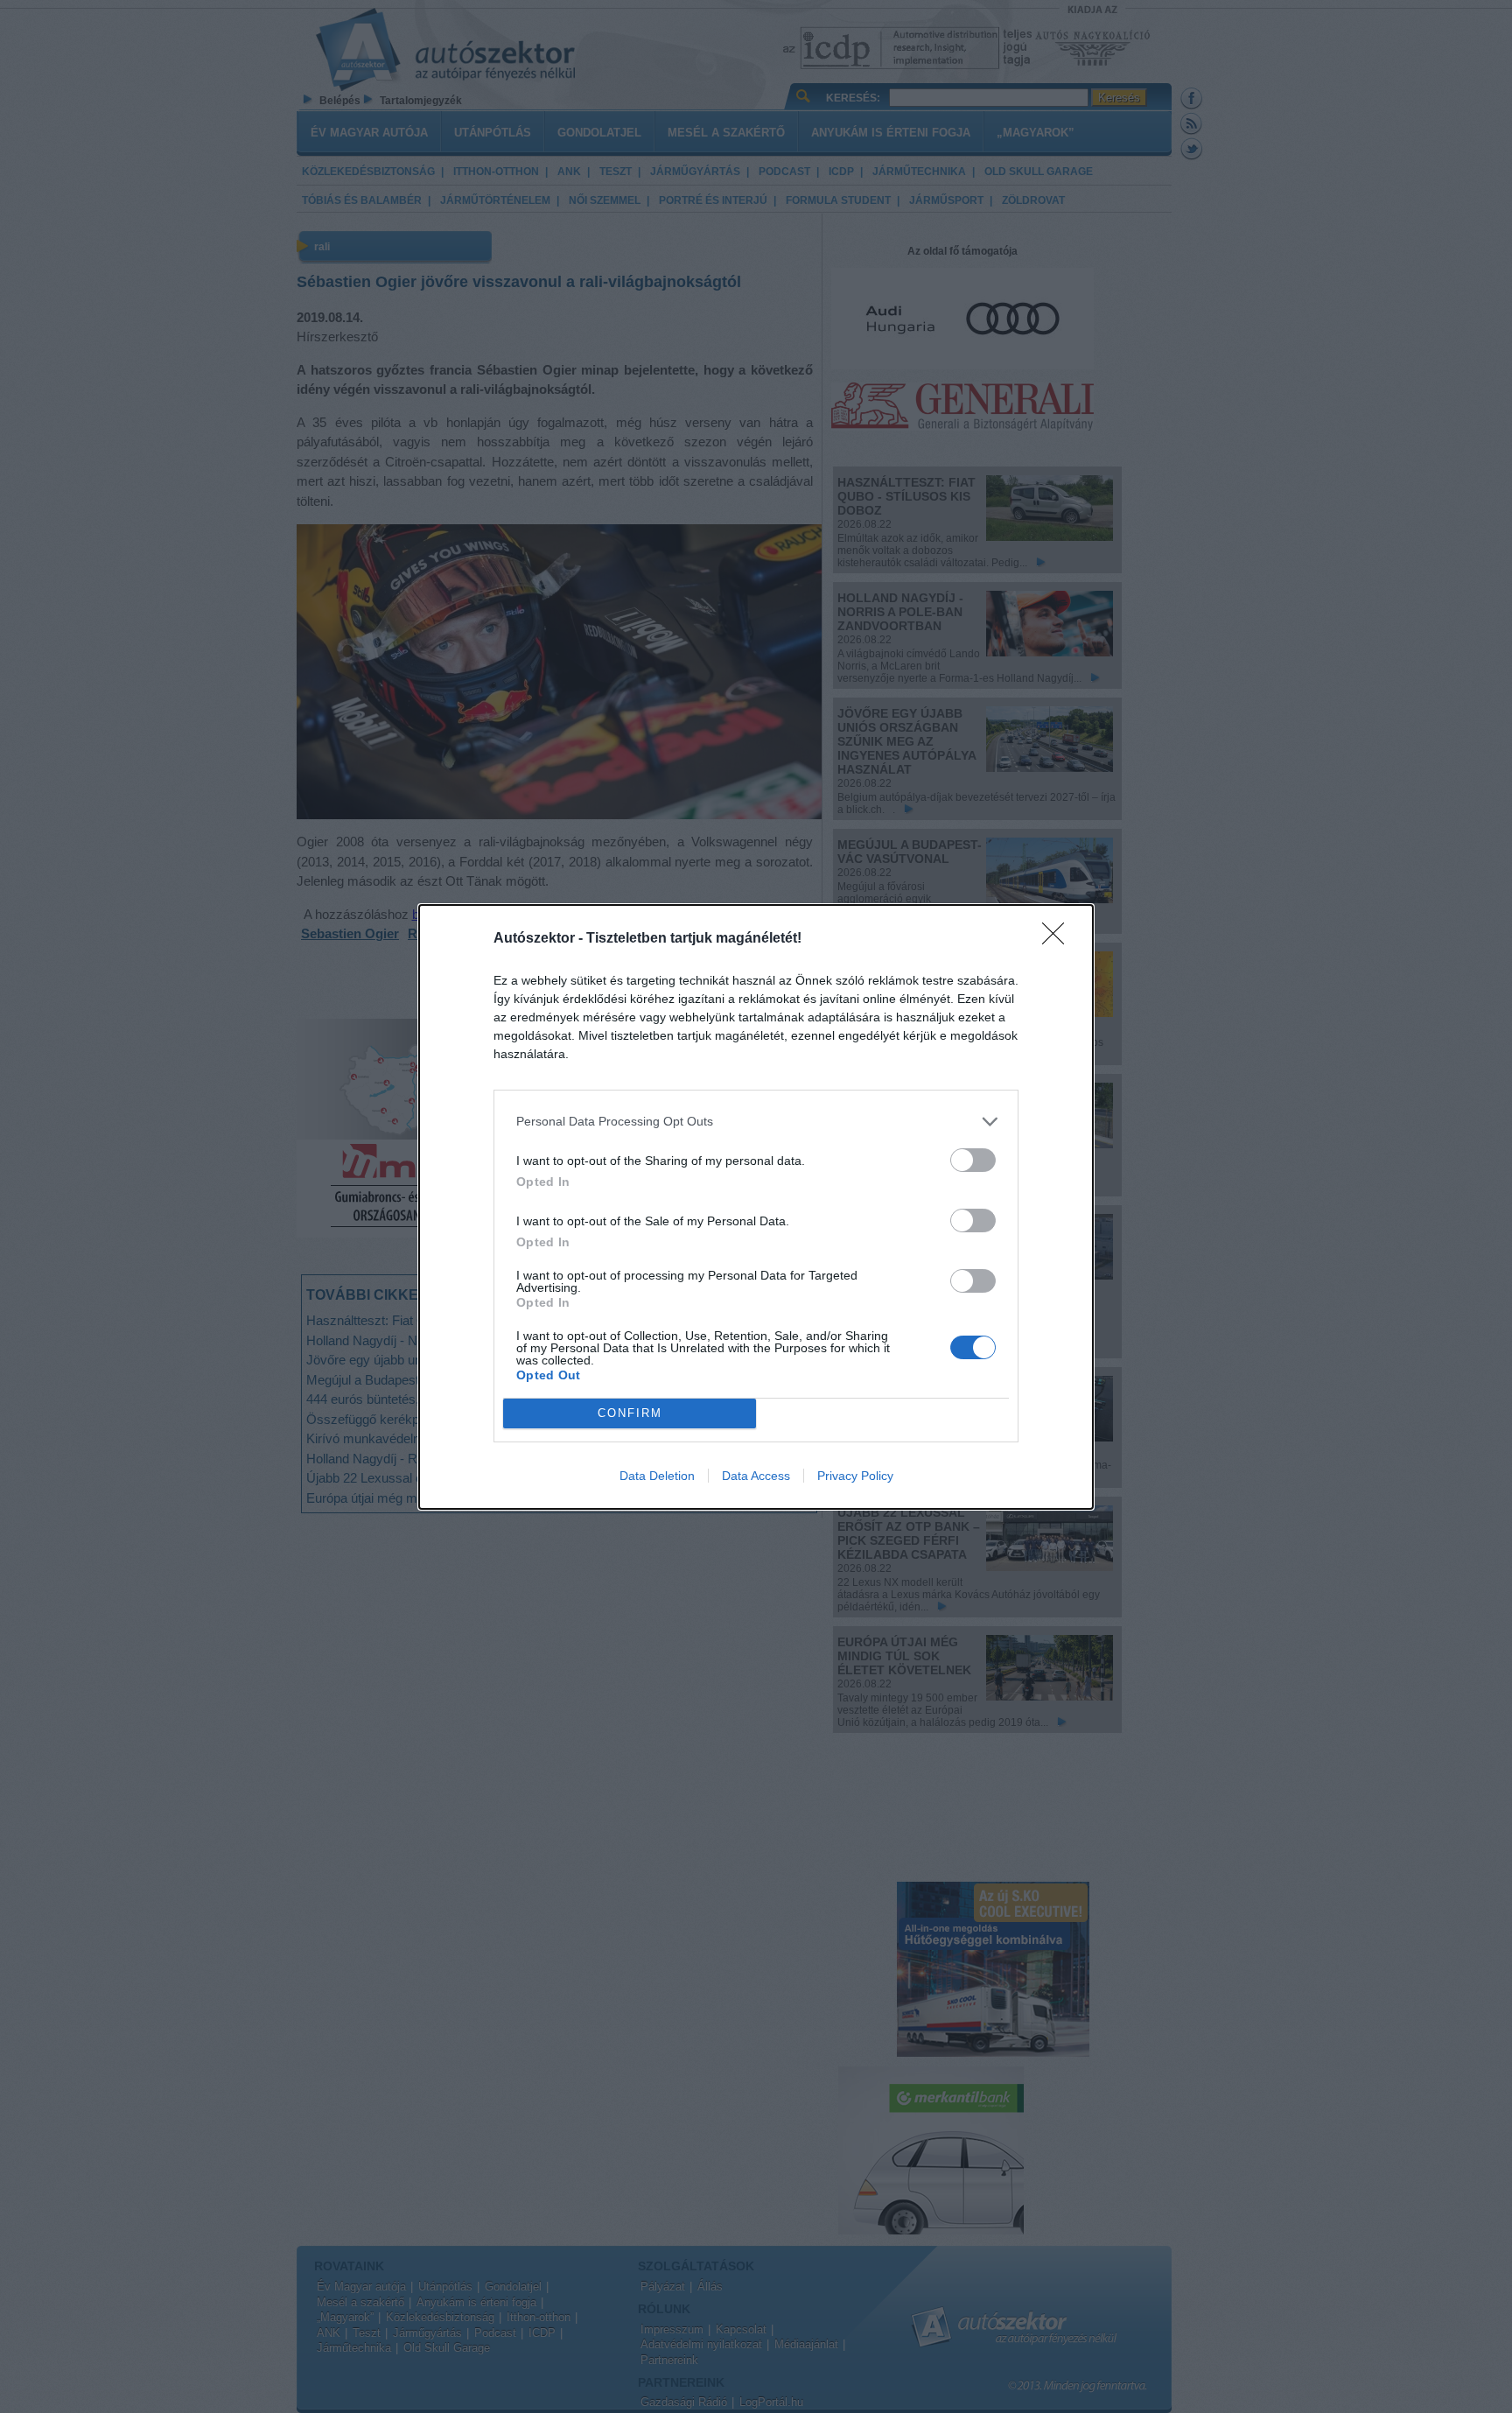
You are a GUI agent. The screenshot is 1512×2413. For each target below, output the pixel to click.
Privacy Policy (855, 1476)
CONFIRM (630, 1413)
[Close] (1059, 939)
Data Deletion (657, 1476)
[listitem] (756, 1122)
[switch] (973, 1160)
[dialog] (756, 1207)
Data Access (756, 1476)
